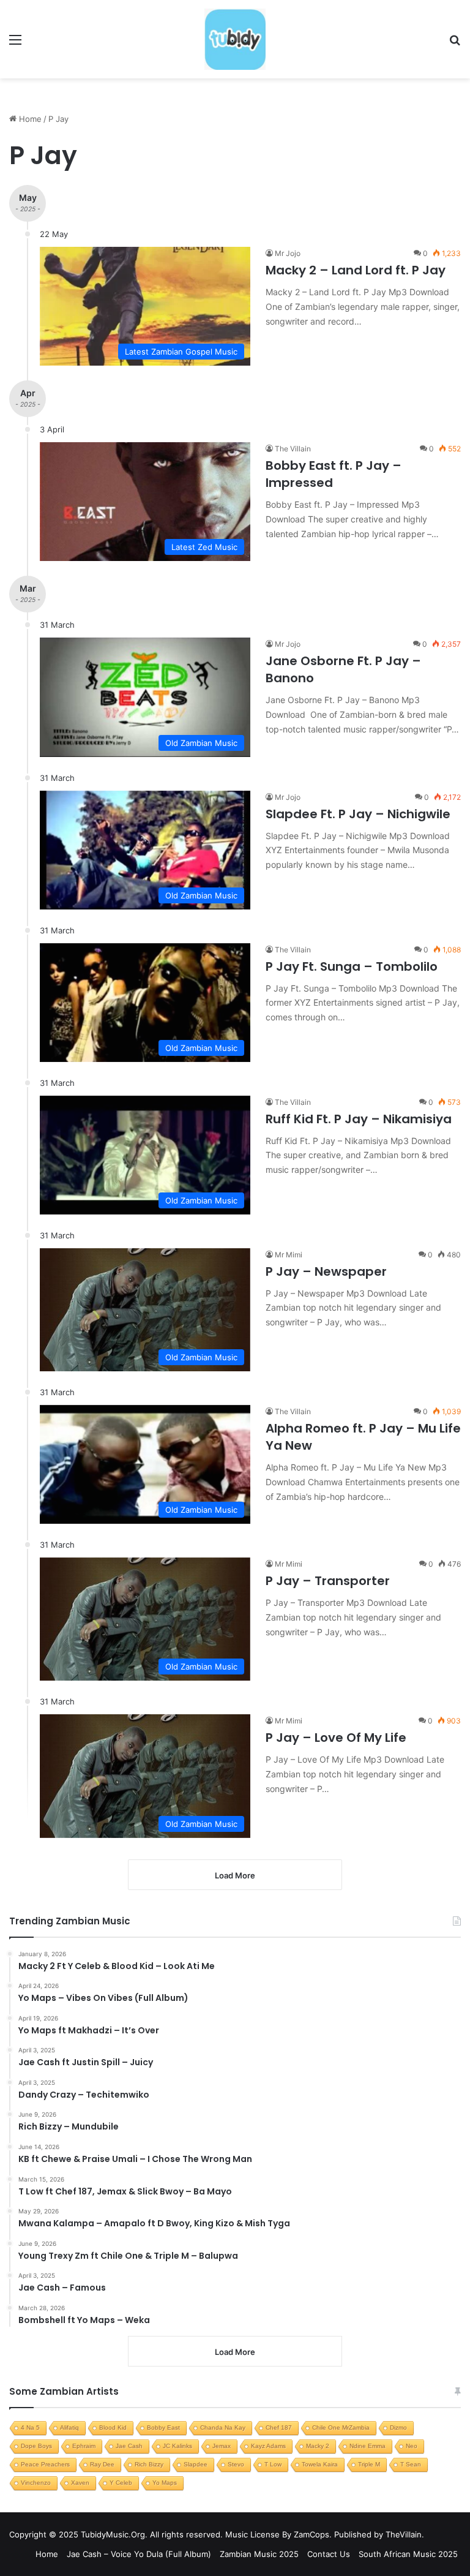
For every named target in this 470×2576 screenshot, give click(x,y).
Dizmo (398, 2427)
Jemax (222, 2446)
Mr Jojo (288, 253)
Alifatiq (69, 2427)
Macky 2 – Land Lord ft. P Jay (356, 270)
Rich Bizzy (149, 2464)
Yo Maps (165, 2483)
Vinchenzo (36, 2483)
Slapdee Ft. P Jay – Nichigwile (358, 814)
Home (29, 119)
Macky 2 (318, 2446)
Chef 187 (279, 2427)
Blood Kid (113, 2427)
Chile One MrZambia (341, 2427)
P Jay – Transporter (328, 1581)
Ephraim (84, 2446)
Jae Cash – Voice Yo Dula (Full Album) (139, 2554)
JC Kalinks (177, 2446)
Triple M (369, 2464)
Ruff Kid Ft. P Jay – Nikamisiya (359, 1119)
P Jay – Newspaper (326, 1271)
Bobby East (163, 2427)
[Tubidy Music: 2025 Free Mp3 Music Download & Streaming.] (235, 39)
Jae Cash (129, 2446)
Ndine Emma (367, 2446)
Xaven (80, 2483)
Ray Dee (102, 2464)
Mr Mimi (289, 1255)
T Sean (411, 2464)
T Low (273, 2464)
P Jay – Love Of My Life (336, 1738)
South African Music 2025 (408, 2554)
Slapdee (196, 2464)
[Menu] (15, 44)
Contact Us (329, 2554)
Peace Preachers (45, 2464)
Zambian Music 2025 (259, 2554)
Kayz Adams (268, 2446)
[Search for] (455, 44)
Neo (412, 2446)
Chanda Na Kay (223, 2427)
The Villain (293, 449)
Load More (235, 2352)
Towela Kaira (320, 2464)
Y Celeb (121, 2483)
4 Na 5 (30, 2427)
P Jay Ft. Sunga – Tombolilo (352, 966)
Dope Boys (36, 2446)
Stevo (236, 2464)
